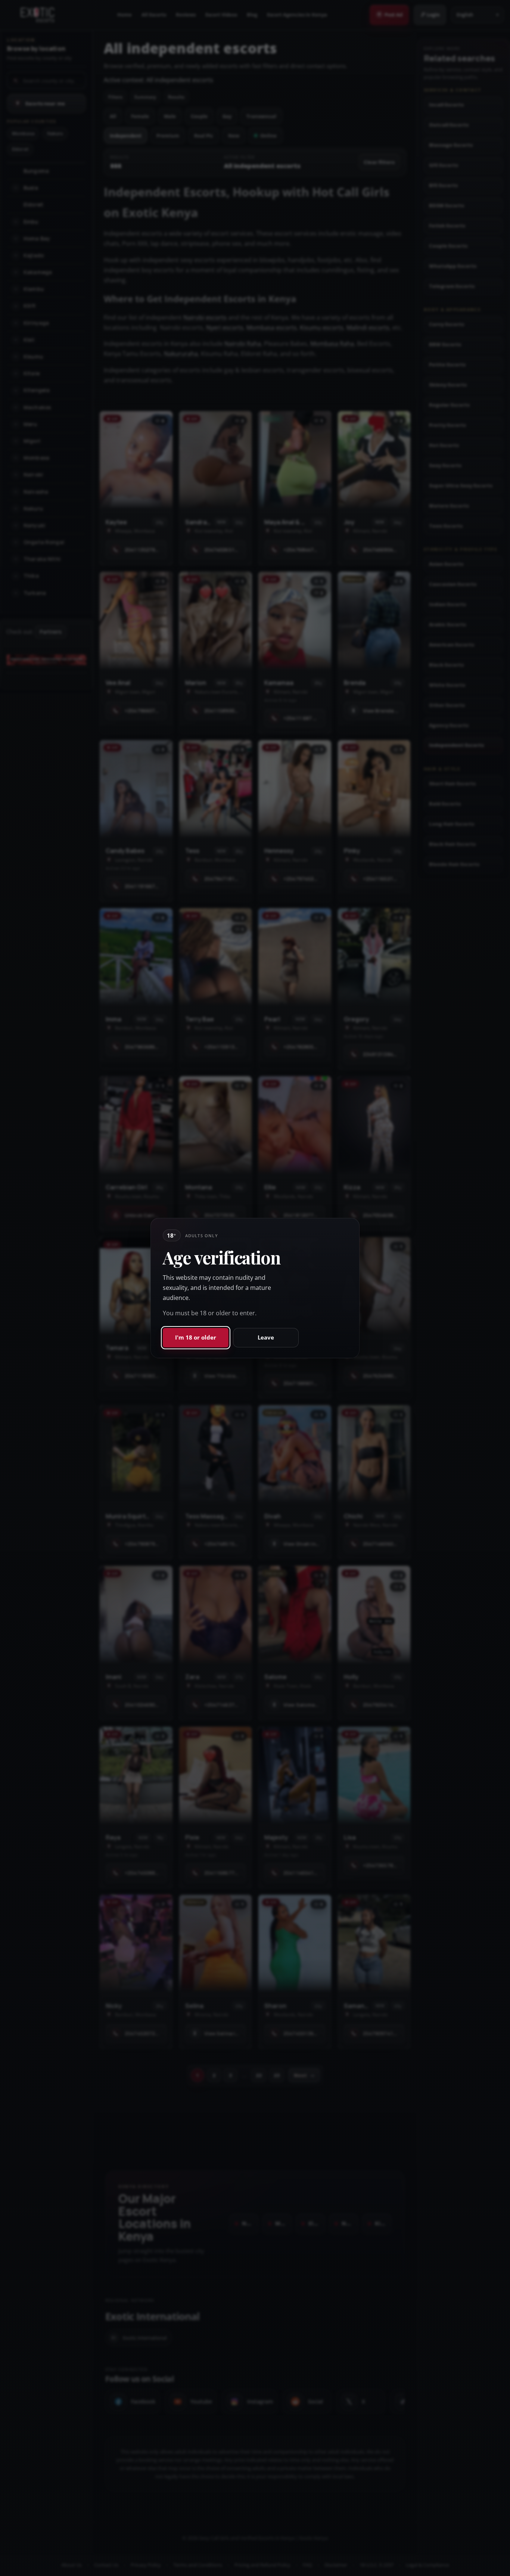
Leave (266, 1337)
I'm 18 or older (196, 1337)
